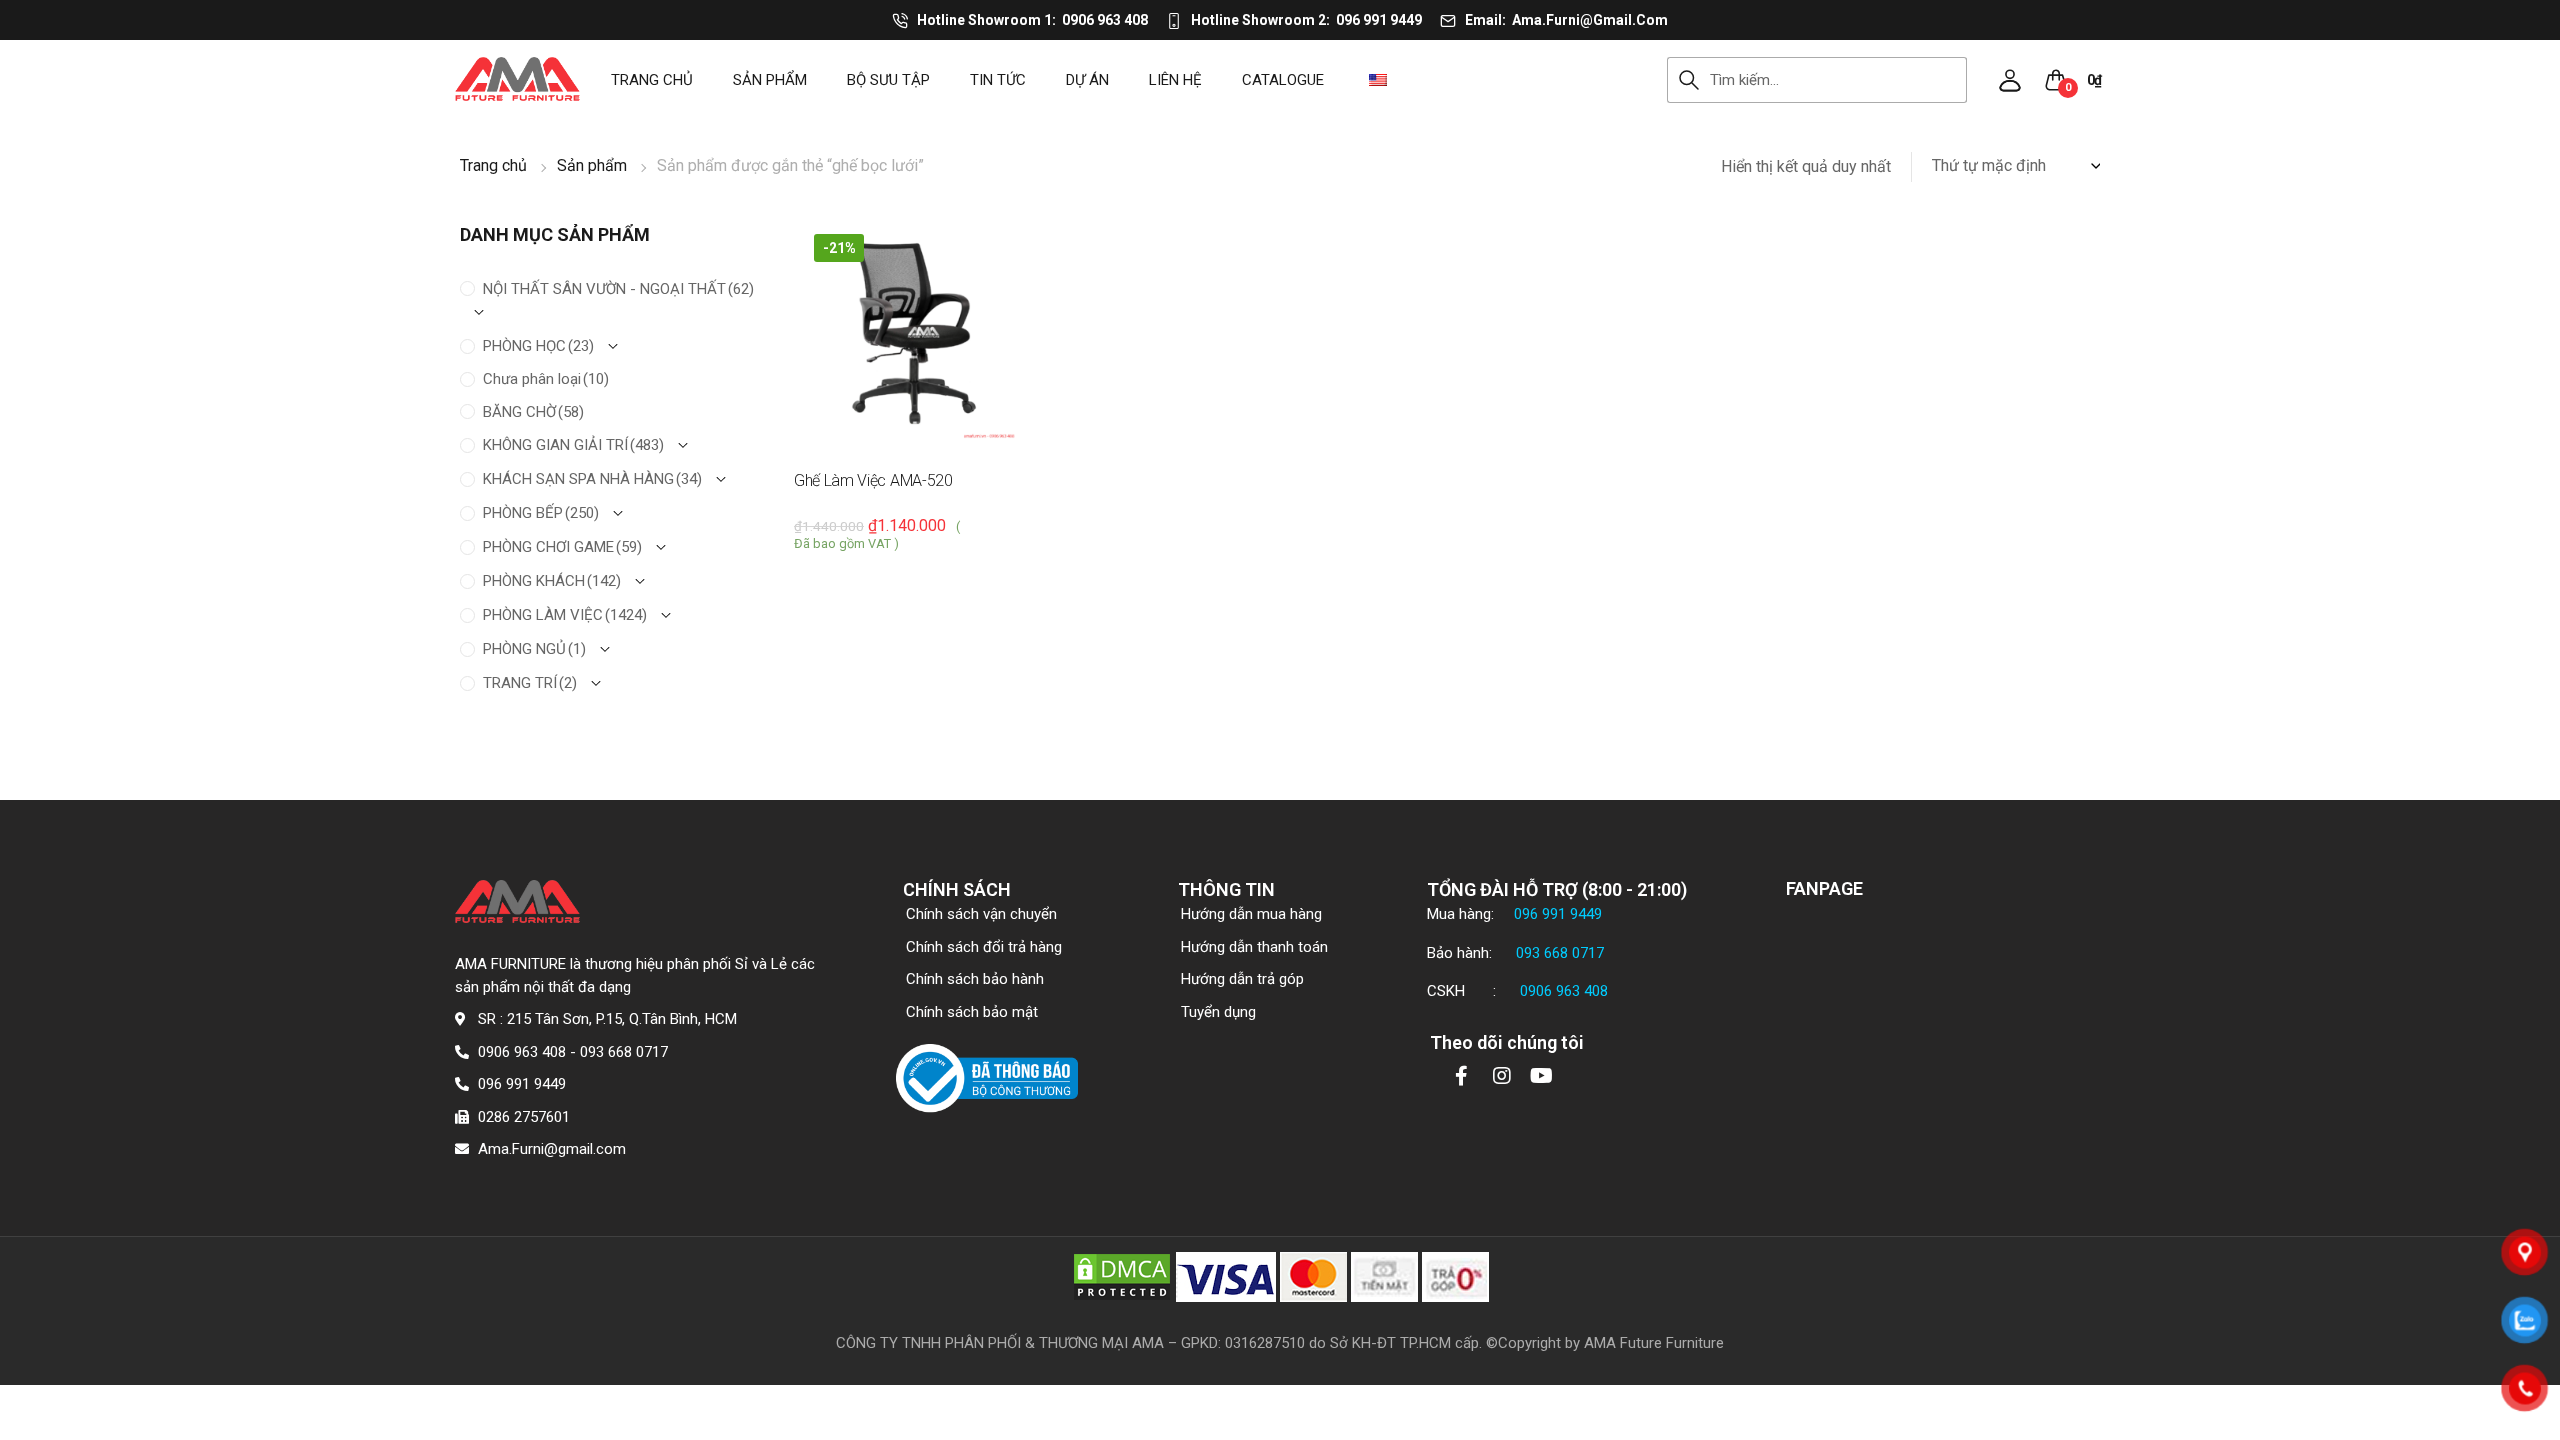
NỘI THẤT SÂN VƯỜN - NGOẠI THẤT (618, 289)
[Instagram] (1502, 1076)
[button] (2010, 80)
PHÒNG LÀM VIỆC (565, 615)
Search (1688, 80)
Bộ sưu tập (888, 80)
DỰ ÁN (1087, 80)
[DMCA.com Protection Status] (1122, 1276)
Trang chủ (652, 80)
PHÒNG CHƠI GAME (562, 547)
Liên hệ (1175, 80)
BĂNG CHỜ (533, 412)
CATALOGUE (1283, 80)
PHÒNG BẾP (541, 513)
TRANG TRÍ (530, 683)
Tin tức (998, 80)
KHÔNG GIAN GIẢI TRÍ (573, 445)
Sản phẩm (770, 80)
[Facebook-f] (1462, 1076)
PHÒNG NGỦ (534, 649)
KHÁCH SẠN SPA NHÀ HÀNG (592, 479)
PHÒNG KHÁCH (552, 581)
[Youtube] (1542, 1076)
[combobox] (1838, 80)
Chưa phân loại (546, 379)
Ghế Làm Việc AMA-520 (873, 480)
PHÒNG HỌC (538, 346)
